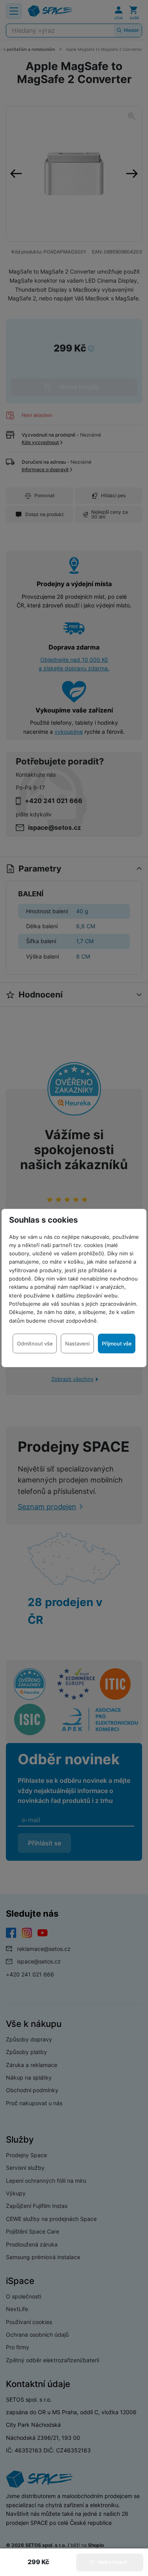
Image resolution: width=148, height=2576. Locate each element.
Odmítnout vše (35, 1344)
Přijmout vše (117, 1344)
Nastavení (77, 1344)
